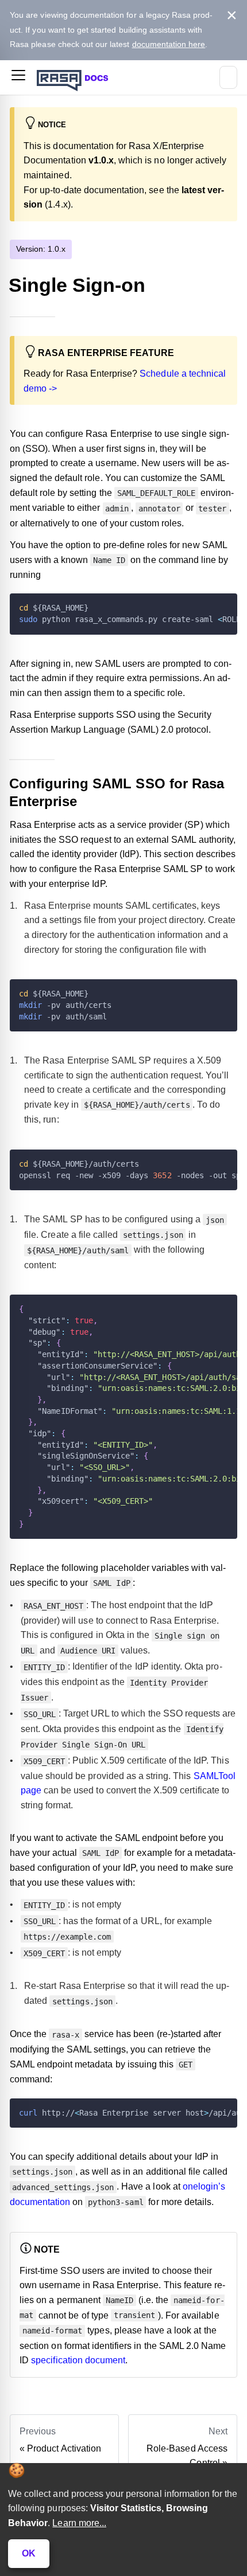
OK (29, 2553)
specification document (78, 2360)
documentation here (169, 44)
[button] (18, 77)
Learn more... (79, 2523)
